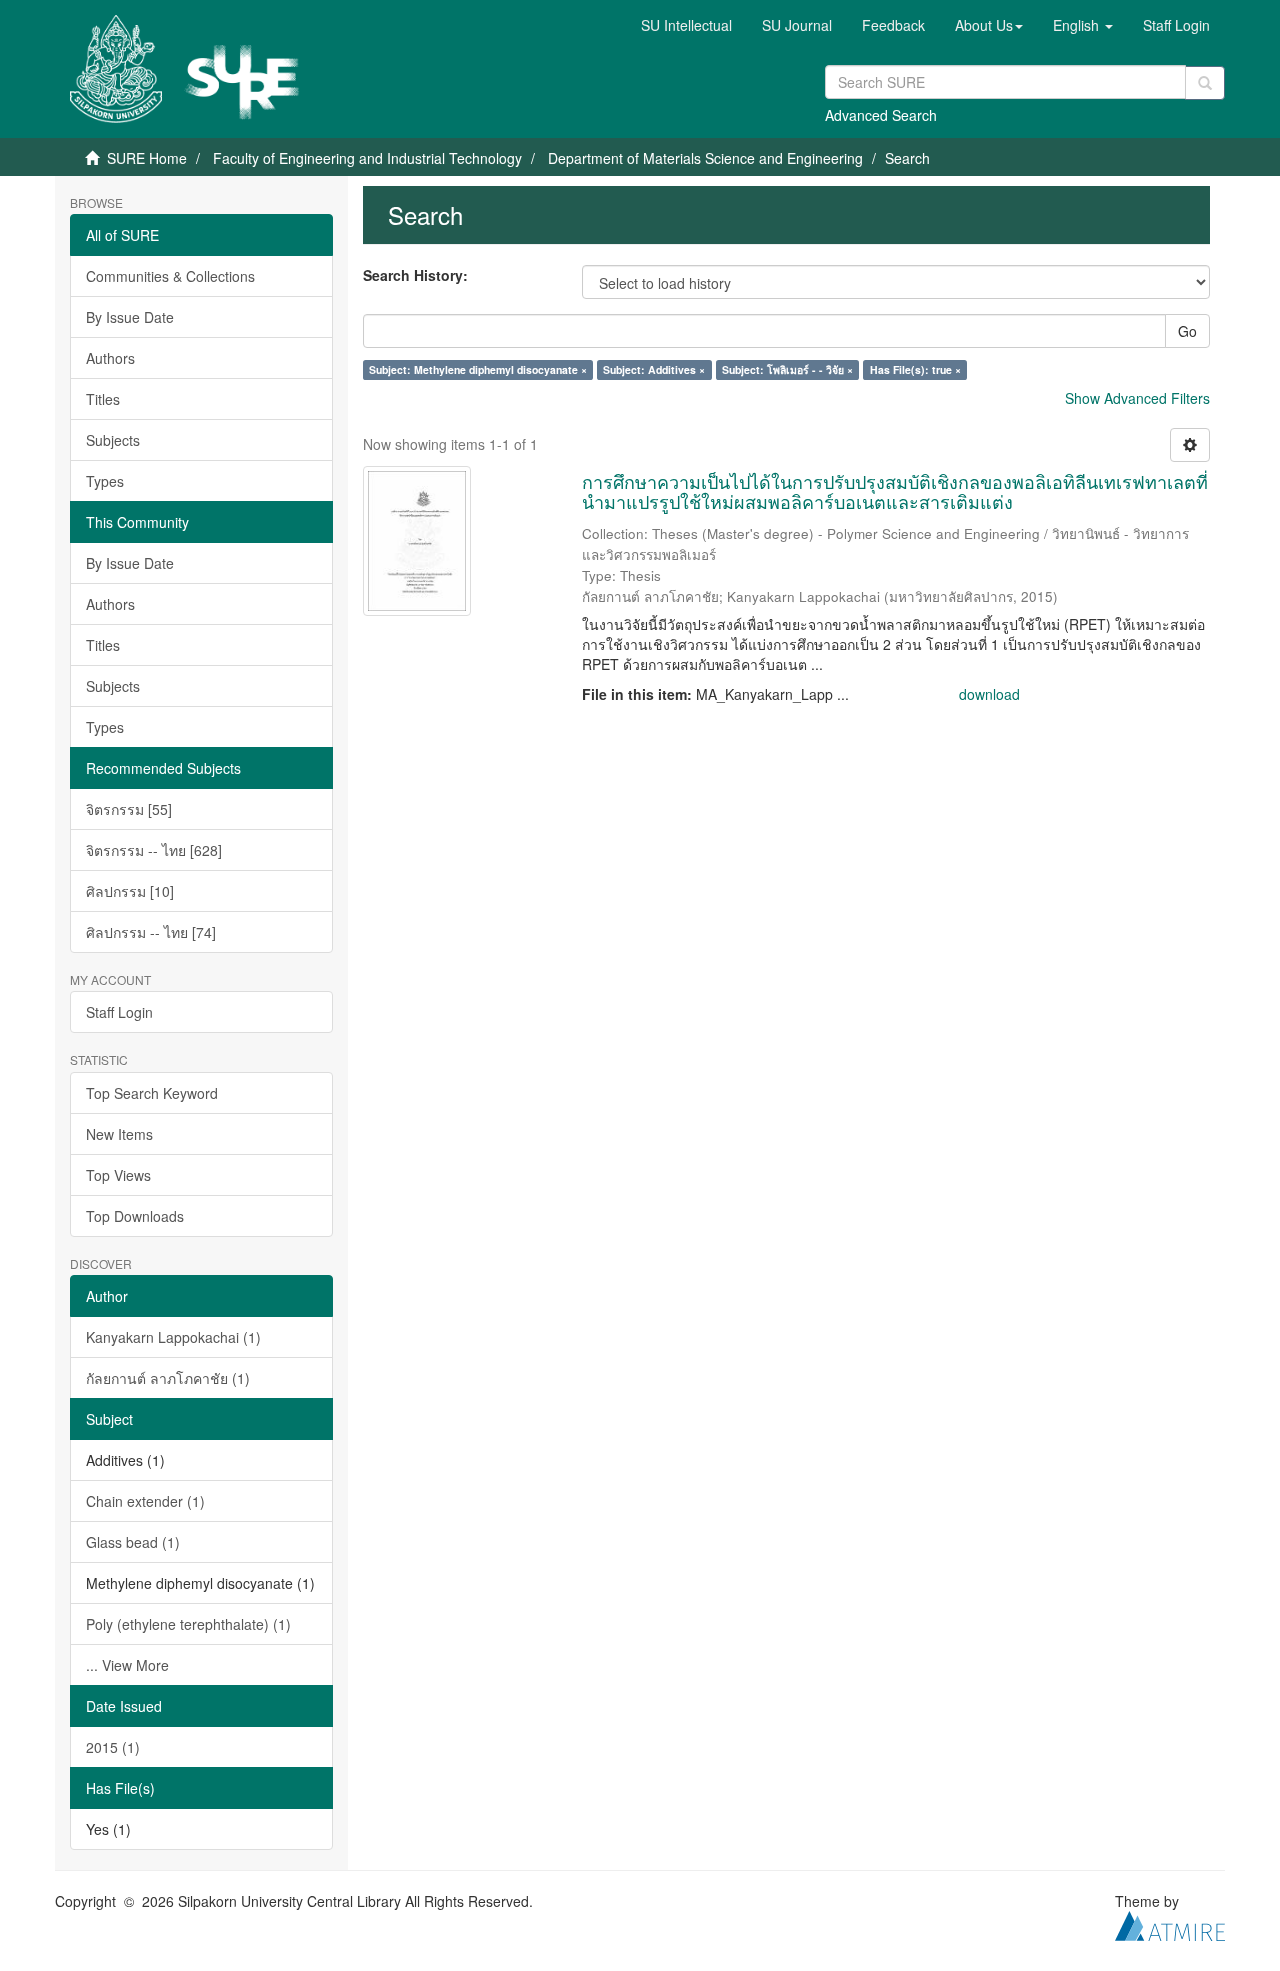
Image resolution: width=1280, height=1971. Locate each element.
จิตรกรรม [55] (129, 809)
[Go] (1205, 83)
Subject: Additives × (654, 369)
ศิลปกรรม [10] (130, 891)
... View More (127, 1665)
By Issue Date (130, 317)
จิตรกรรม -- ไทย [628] (154, 850)
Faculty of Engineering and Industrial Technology (367, 158)
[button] (989, 25)
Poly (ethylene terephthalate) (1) (188, 1624)
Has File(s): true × (915, 369)
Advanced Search (881, 115)
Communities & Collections (170, 276)
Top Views (118, 1175)
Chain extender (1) (145, 1501)
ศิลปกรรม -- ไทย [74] (151, 932)
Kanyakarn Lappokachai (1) (173, 1337)
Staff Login (119, 1012)
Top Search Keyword (152, 1093)
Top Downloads (135, 1216)
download (989, 694)
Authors (110, 358)
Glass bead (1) (133, 1542)
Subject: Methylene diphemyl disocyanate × (478, 369)
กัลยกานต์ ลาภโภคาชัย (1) (168, 1378)
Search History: (415, 275)
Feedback (893, 25)
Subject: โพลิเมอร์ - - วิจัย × (787, 369)
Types (105, 481)
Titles (103, 399)
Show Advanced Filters (1137, 398)
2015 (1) (113, 1747)
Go (1187, 331)
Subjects (113, 440)
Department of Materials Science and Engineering (705, 158)
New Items (119, 1134)
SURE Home (147, 158)
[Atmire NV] (1170, 1923)
